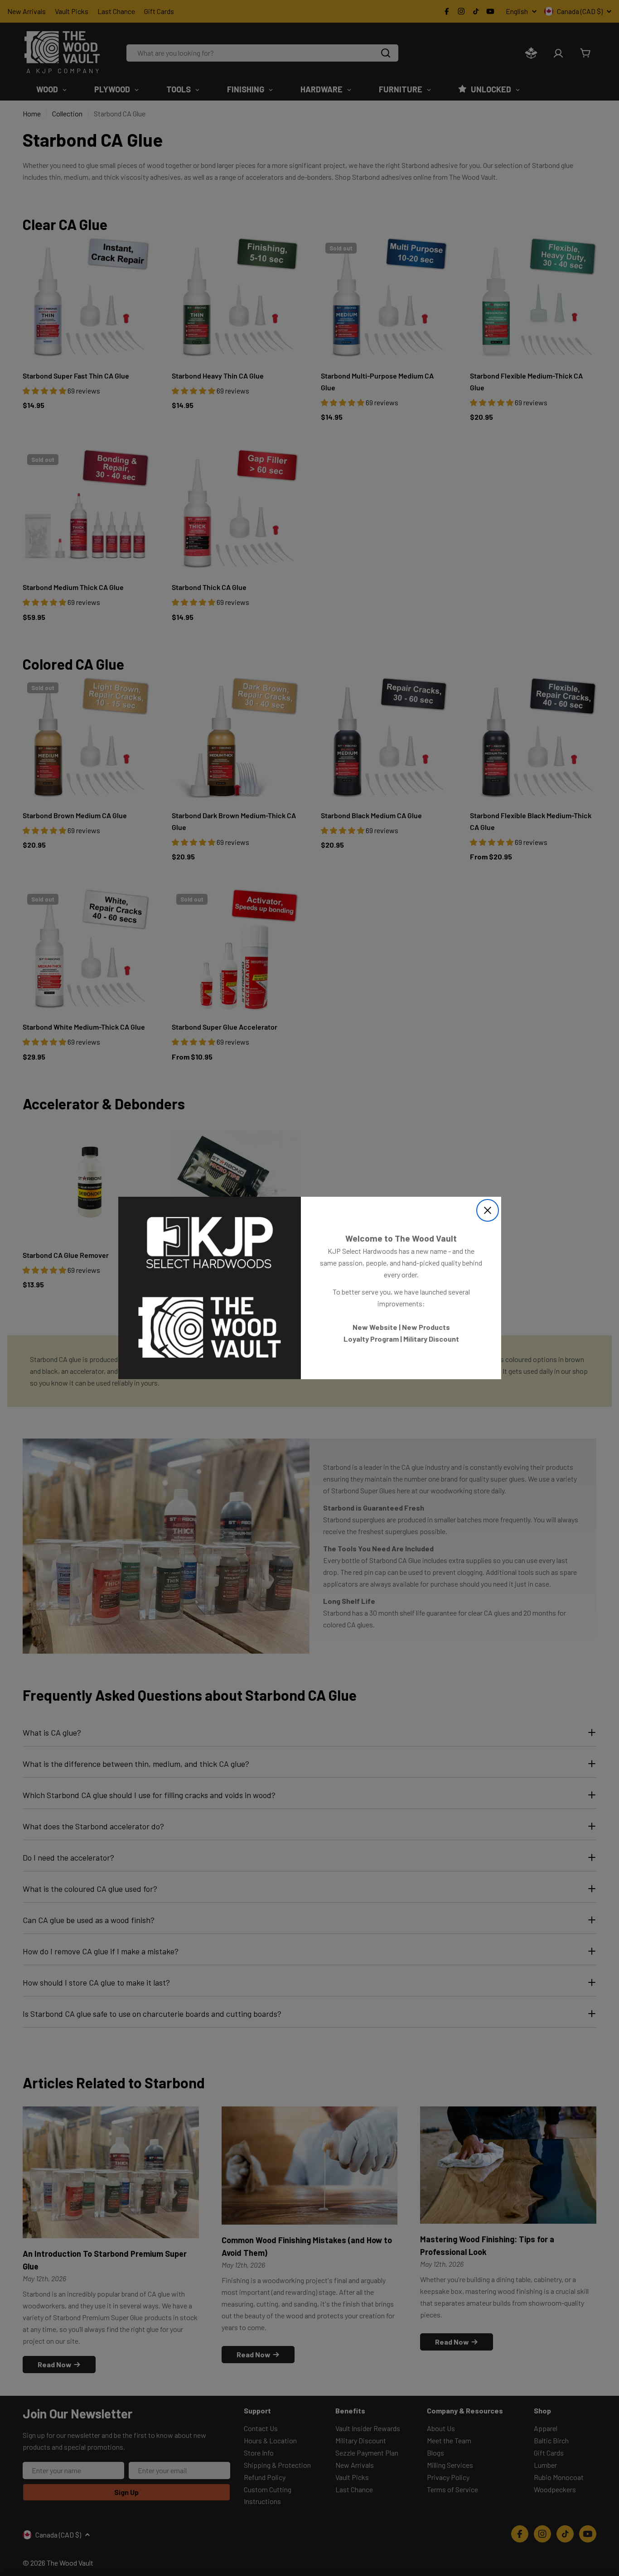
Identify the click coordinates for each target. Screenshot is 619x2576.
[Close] (488, 1210)
